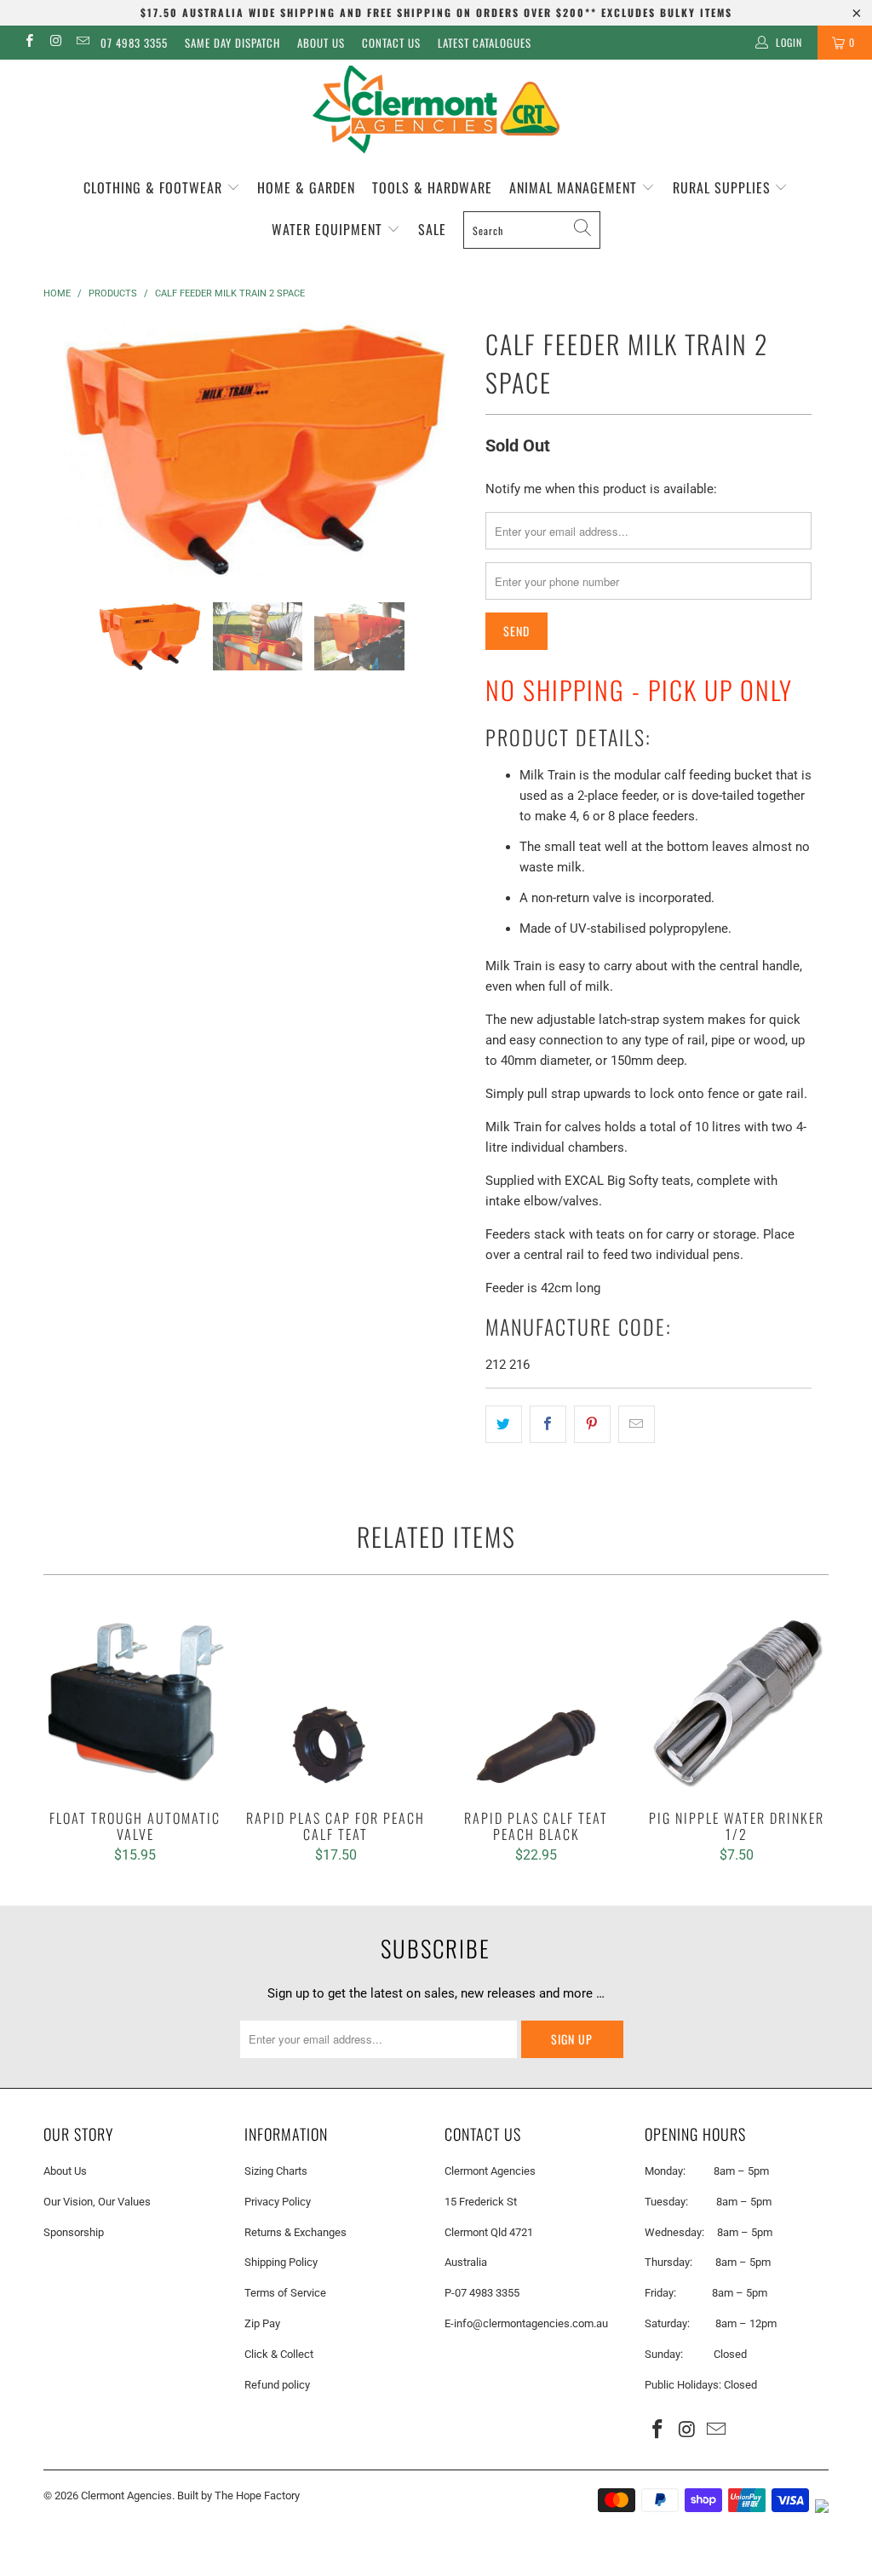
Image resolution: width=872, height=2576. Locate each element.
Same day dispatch (232, 43)
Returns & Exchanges (295, 2232)
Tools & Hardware (432, 187)
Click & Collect (279, 2354)
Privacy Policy (278, 2202)
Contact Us (391, 43)
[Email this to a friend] (637, 1424)
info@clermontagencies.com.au (531, 2323)
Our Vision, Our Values (97, 2202)
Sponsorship (74, 2232)
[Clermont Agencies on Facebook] (29, 43)
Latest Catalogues (485, 43)
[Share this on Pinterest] (592, 1424)
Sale (432, 229)
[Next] (446, 449)
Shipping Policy (281, 2262)
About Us (321, 43)
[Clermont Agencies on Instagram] (55, 43)
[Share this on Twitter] (504, 1424)
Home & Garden (306, 187)
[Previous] (66, 449)
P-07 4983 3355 (482, 2293)
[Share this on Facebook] (548, 1424)
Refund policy (277, 2385)
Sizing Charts (276, 2171)
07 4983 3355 (134, 43)
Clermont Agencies (126, 2495)
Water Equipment (329, 229)
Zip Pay (262, 2323)
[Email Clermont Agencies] (82, 43)
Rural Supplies (724, 187)
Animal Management (575, 187)
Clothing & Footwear (155, 187)
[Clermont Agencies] (436, 109)
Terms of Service (285, 2293)
